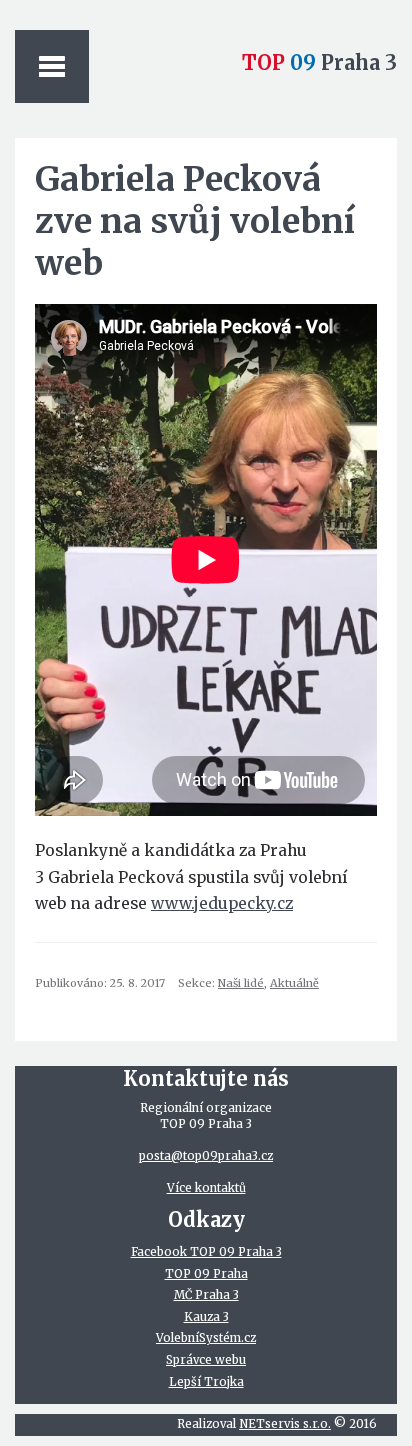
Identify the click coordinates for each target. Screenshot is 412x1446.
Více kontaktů (206, 1188)
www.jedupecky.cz (222, 903)
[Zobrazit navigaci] (52, 66)
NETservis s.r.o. (285, 1424)
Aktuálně (294, 983)
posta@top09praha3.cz (206, 1156)
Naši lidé (241, 983)
